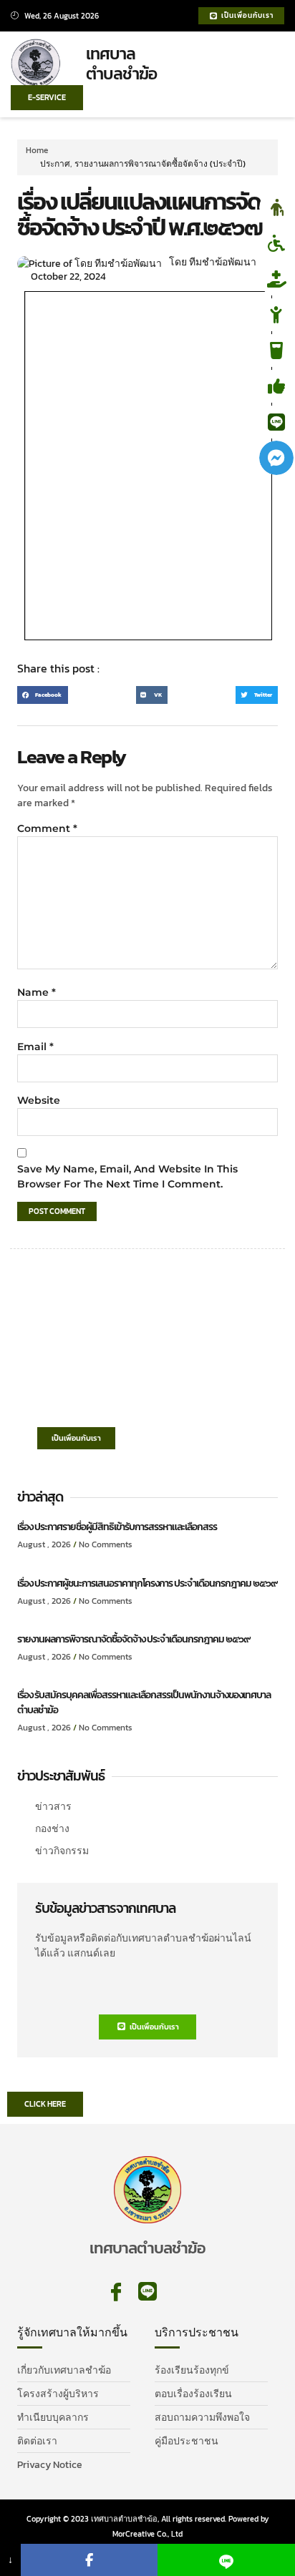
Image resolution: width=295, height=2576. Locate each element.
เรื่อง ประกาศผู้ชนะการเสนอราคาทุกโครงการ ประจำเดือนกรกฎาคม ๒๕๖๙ (147, 1583)
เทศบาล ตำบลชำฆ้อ (121, 64)
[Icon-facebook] (116, 2292)
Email (35, 1047)
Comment (47, 828)
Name (37, 992)
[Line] (147, 2292)
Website (39, 1100)
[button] (265, 65)
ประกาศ (55, 164)
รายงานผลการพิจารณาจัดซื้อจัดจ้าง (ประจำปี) (160, 164)
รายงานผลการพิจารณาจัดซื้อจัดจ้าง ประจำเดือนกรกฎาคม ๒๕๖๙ (134, 1639)
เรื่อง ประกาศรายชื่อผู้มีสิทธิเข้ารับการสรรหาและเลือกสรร (117, 1527)
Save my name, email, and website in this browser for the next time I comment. (127, 1176)
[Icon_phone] (179, 2292)
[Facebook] (90, 2560)
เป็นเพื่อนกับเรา (76, 1438)
